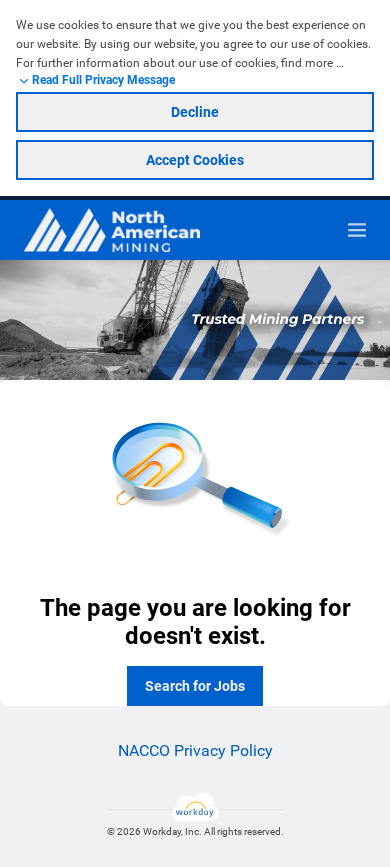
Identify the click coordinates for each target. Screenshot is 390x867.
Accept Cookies (195, 160)
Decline (195, 112)
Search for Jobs (195, 686)
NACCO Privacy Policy (195, 750)
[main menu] (357, 230)
